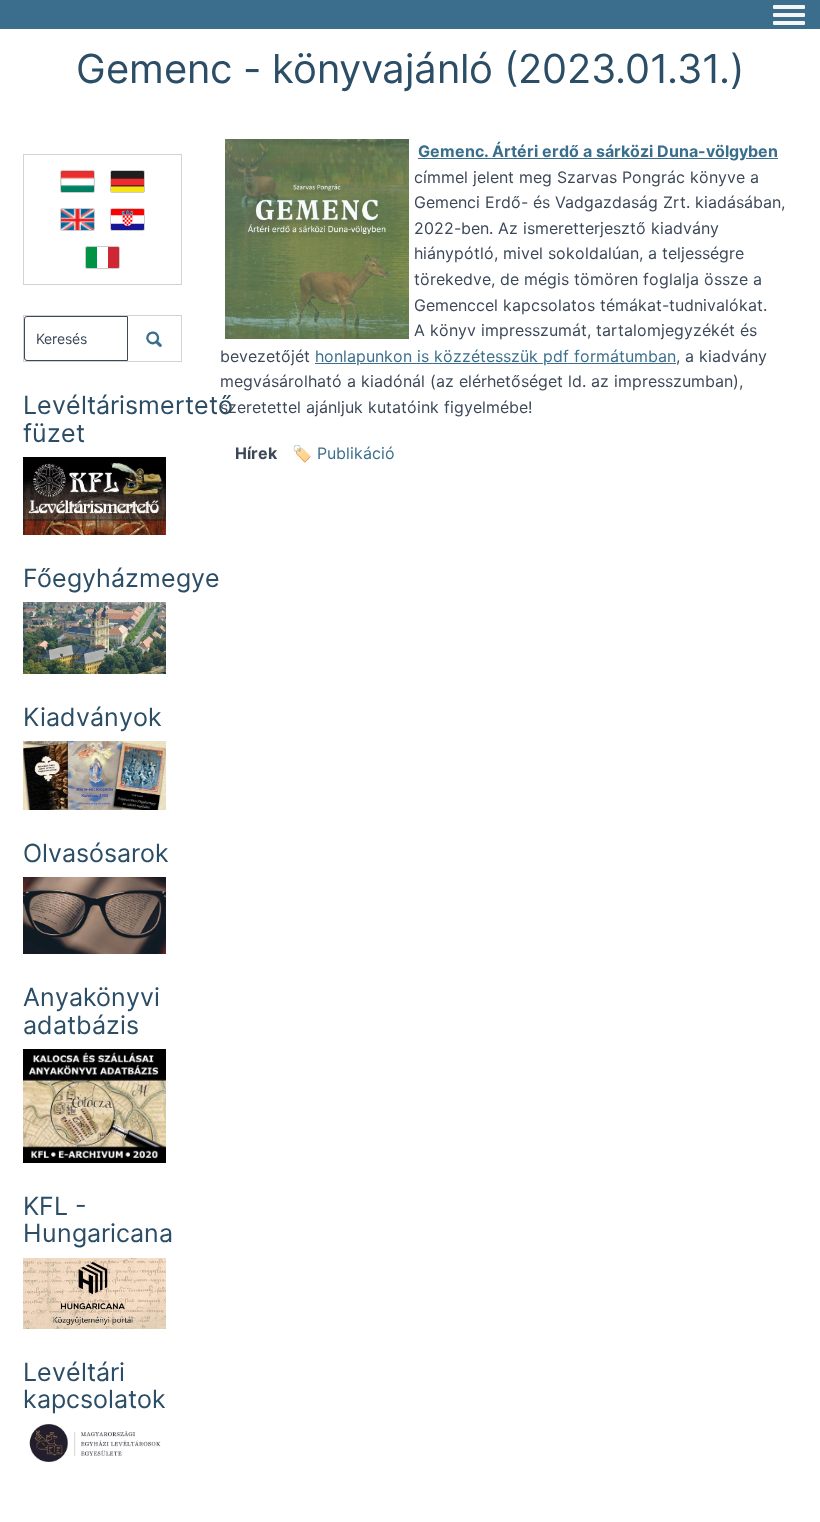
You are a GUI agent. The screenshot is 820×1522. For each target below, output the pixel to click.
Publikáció (356, 453)
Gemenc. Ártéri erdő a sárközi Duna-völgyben (598, 151)
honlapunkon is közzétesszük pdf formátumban (495, 356)
